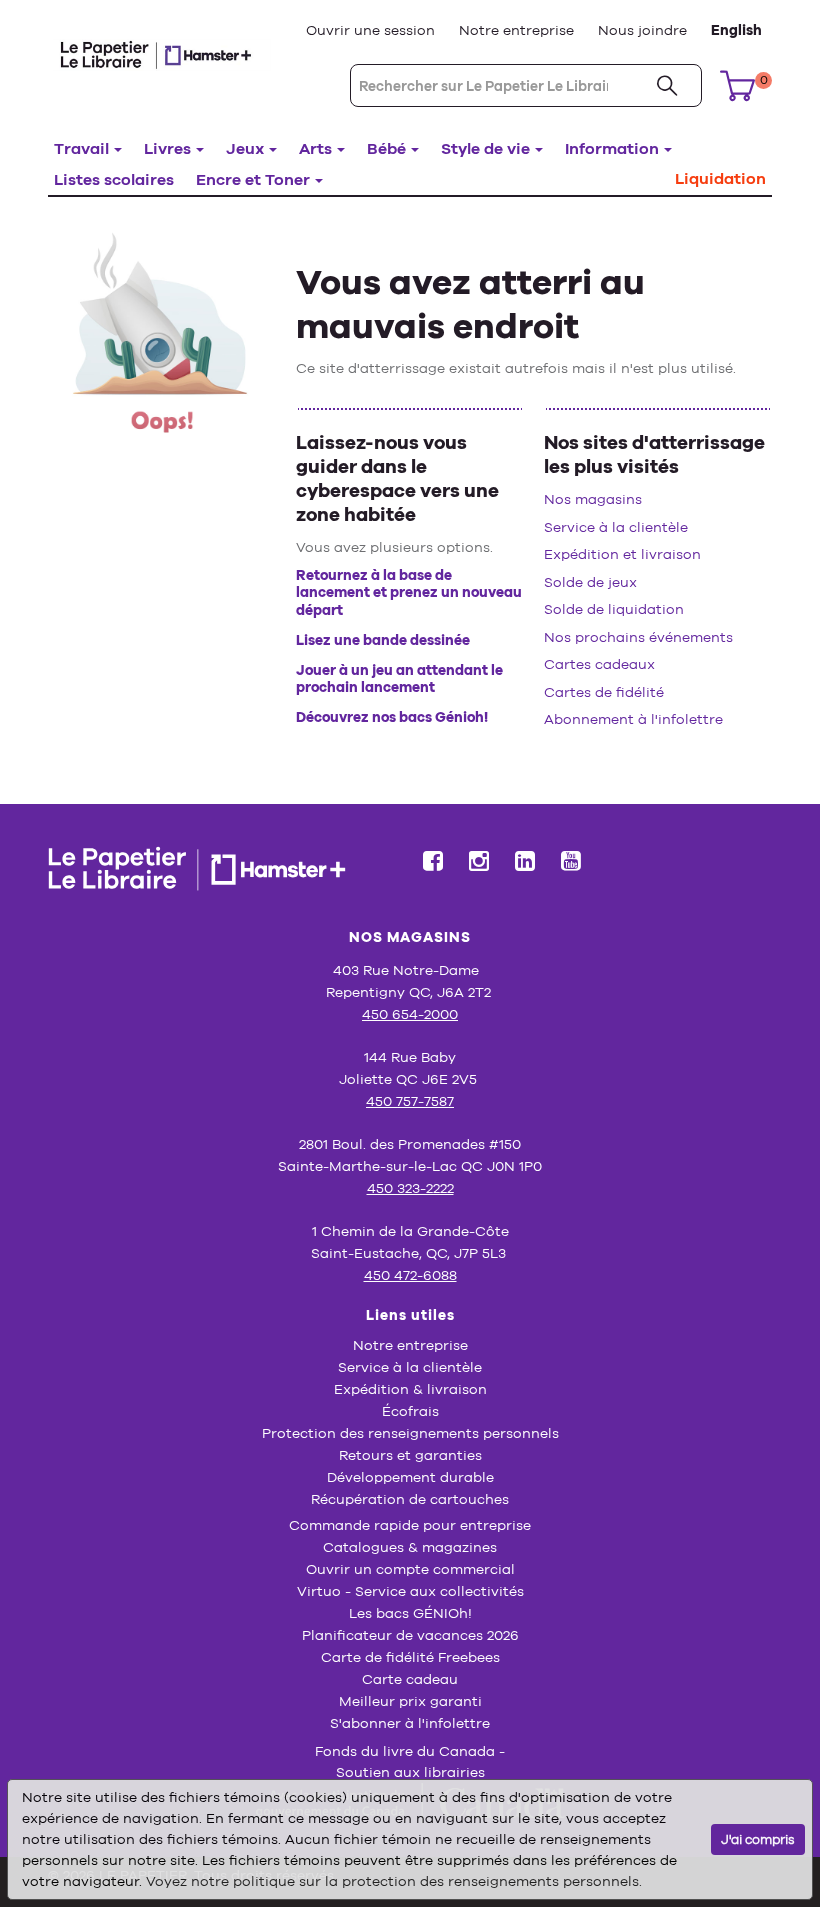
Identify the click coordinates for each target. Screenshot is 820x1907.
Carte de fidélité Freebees (410, 1657)
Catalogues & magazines (410, 1547)
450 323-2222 (410, 1188)
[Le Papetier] (162, 54)
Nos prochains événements (638, 637)
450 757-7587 (410, 1101)
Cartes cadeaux (599, 664)
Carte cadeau (410, 1679)
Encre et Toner (253, 179)
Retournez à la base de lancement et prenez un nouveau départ (409, 592)
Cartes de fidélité (604, 692)
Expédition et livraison (622, 554)
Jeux (245, 148)
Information (612, 148)
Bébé (386, 148)
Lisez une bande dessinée (383, 640)
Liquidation (720, 178)
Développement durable (410, 1477)
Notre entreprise (516, 30)
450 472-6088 (410, 1275)
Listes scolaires (114, 179)
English (736, 30)
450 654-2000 (410, 1014)
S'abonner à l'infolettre (410, 1723)
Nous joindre (642, 30)
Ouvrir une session (370, 30)
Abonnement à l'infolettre (633, 719)
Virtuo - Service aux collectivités (410, 1591)
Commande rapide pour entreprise (410, 1525)
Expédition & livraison (410, 1389)
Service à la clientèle (616, 527)
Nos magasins (593, 499)
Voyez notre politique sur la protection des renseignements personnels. (394, 1881)
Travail (81, 148)
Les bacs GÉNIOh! (410, 1613)
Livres (167, 148)
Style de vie (485, 148)
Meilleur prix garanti (410, 1701)
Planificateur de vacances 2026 (410, 1635)
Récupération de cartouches (410, 1499)
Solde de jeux (590, 582)
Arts (315, 148)
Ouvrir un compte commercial (410, 1569)
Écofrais (410, 1411)
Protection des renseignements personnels (410, 1433)
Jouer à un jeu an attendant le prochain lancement (399, 679)
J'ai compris (758, 1839)
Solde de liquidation (614, 609)
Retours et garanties (410, 1455)
